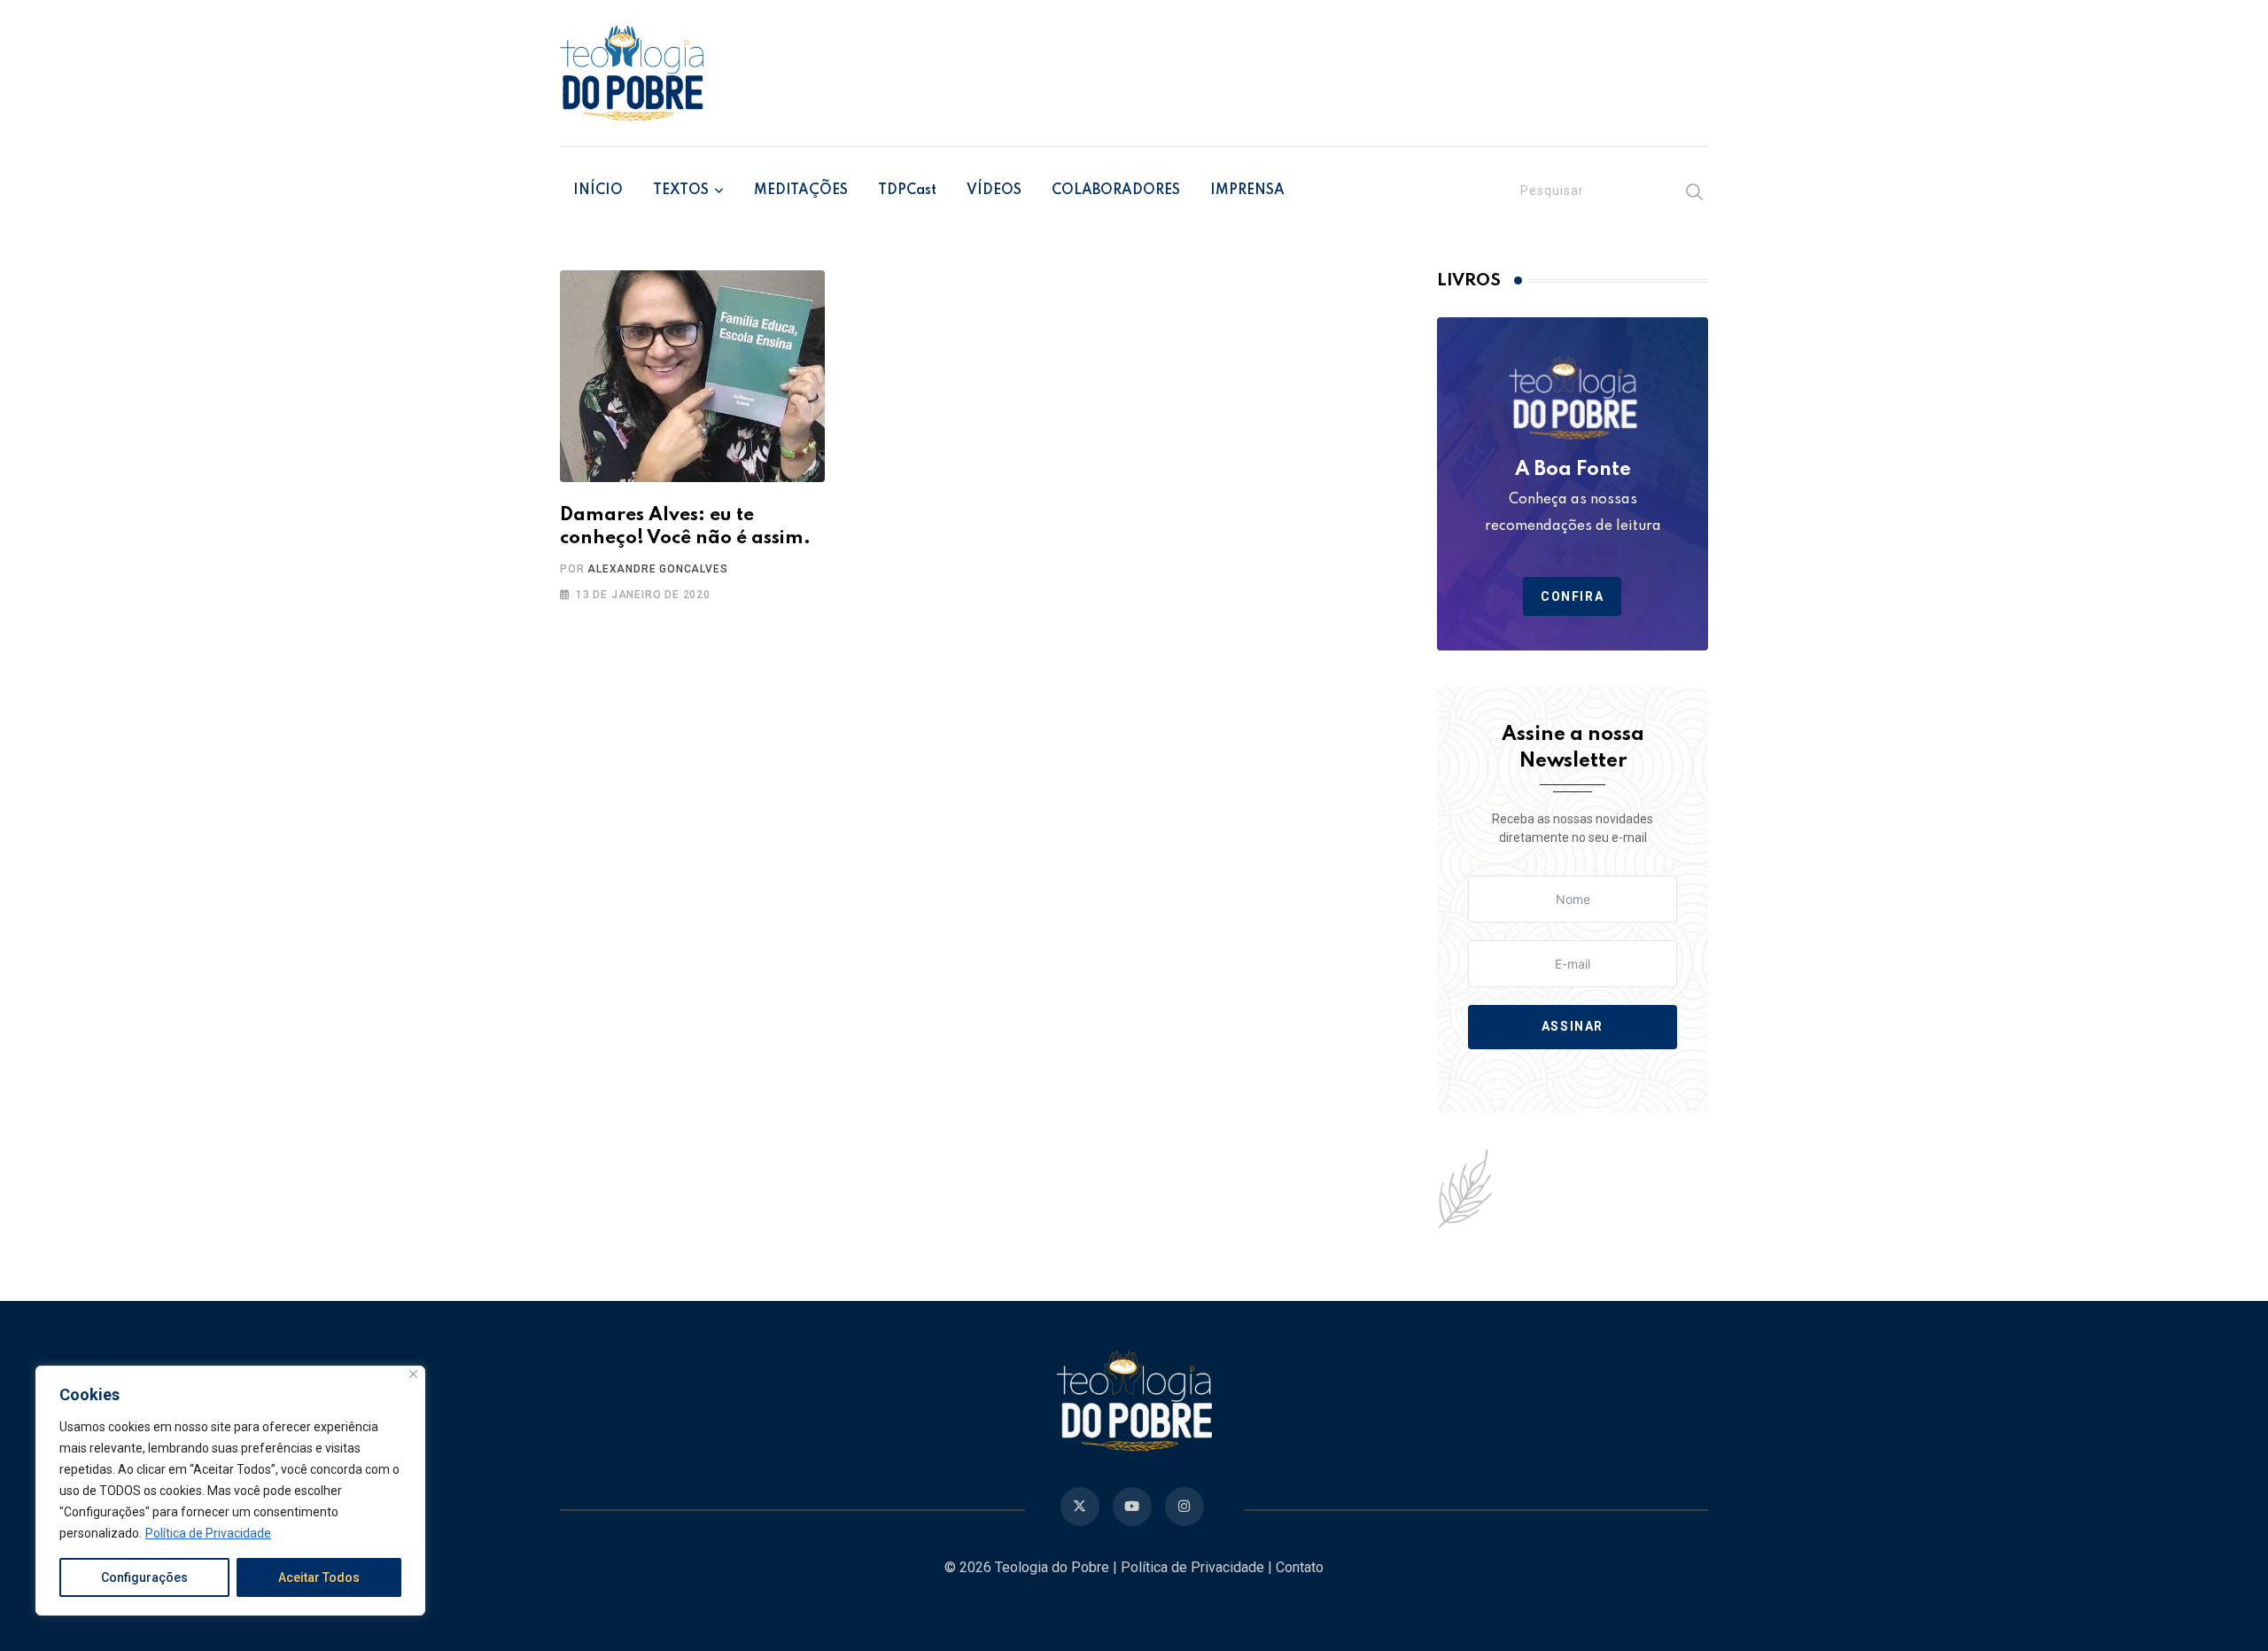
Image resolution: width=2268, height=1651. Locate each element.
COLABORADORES (1116, 191)
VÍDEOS (994, 191)
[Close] (413, 1374)
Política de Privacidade (208, 1533)
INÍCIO (598, 191)
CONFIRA (1572, 596)
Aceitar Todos (319, 1577)
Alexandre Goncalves (657, 569)
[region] (230, 1491)
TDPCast (907, 191)
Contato (1300, 1567)
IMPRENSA (1247, 191)
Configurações (144, 1577)
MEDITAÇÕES (801, 191)
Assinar (1573, 1027)
